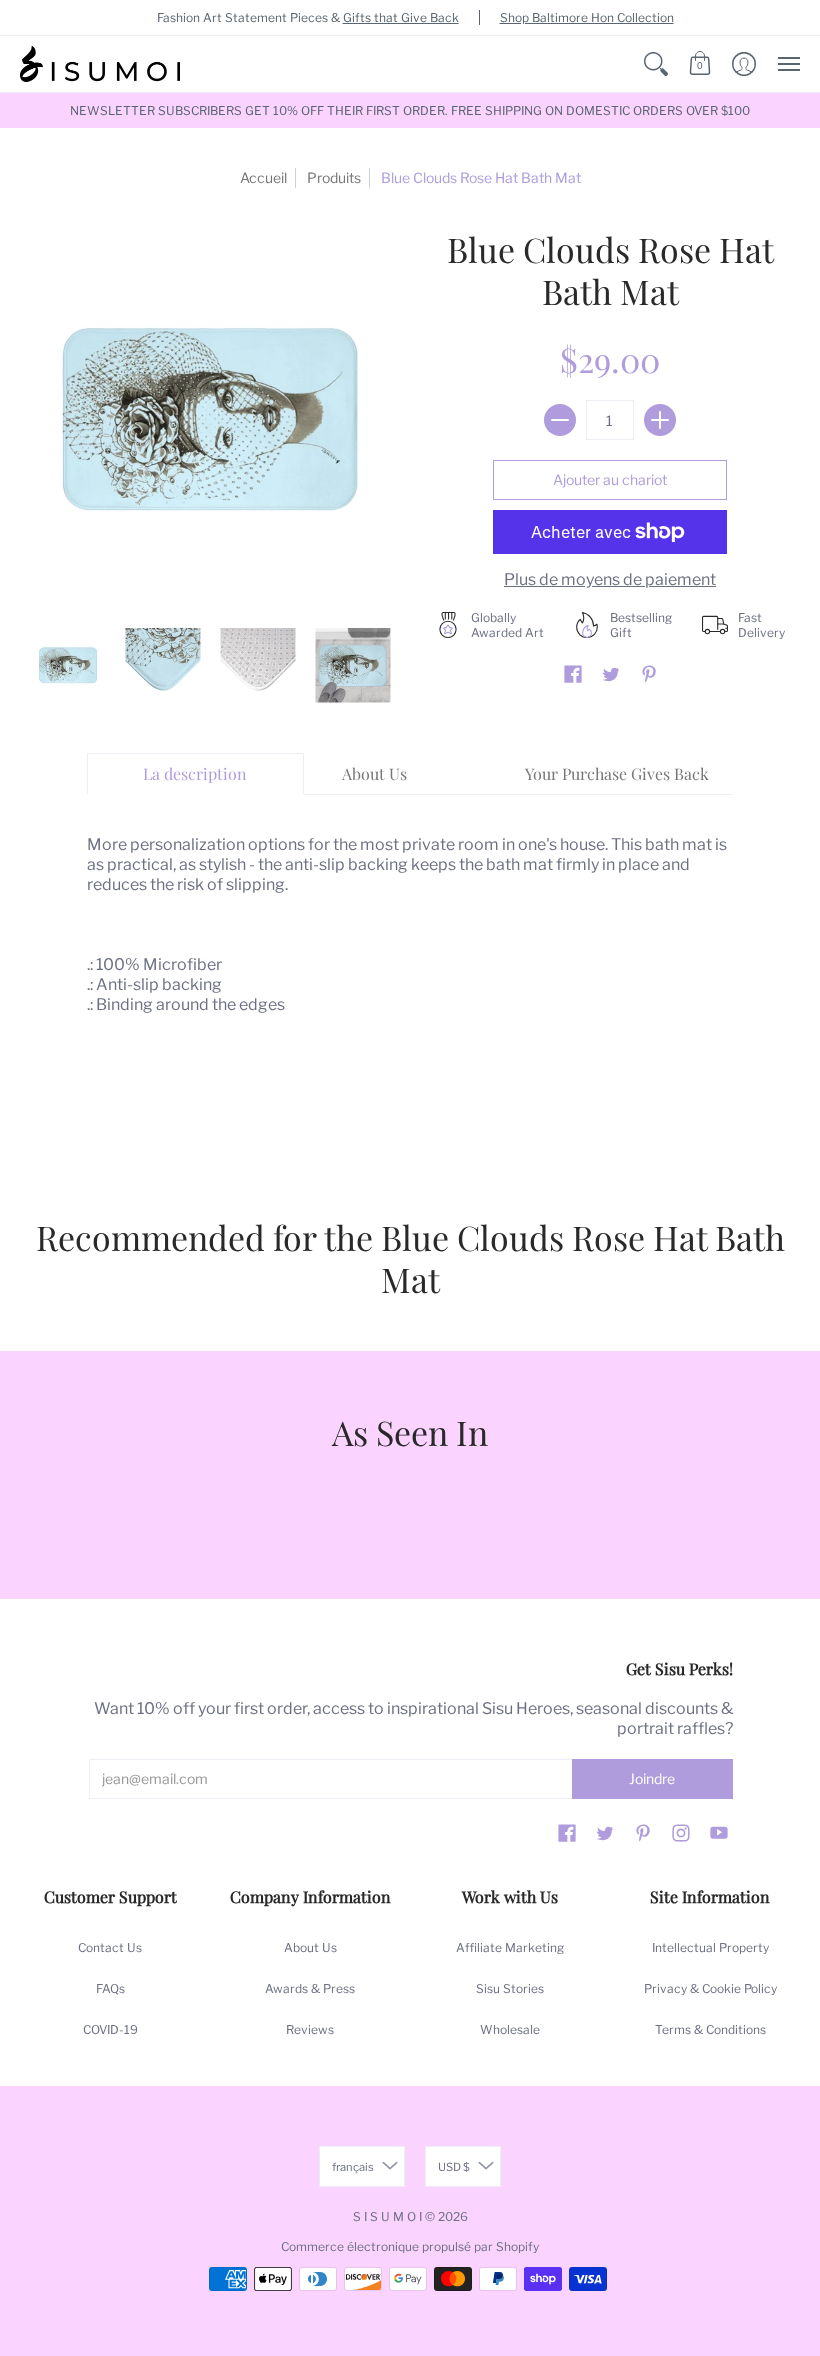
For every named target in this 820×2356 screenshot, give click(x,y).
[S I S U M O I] (100, 64)
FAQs (110, 1988)
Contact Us (110, 1947)
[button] (656, 64)
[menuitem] (656, 64)
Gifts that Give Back (401, 17)
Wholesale (510, 2029)
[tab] (195, 774)
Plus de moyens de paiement (610, 579)
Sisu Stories (510, 1988)
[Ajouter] (660, 420)
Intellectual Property (710, 1947)
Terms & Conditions (710, 2029)
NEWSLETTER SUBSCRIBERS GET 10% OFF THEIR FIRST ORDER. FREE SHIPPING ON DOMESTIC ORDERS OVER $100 (410, 110)
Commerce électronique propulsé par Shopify (410, 2246)
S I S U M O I (387, 2216)
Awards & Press (310, 1988)
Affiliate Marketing (510, 1947)
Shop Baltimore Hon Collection (587, 17)
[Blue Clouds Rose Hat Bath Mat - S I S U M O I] (67, 665)
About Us (310, 1947)
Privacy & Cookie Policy (710, 1988)
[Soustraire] (560, 420)
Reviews (310, 2029)
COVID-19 (110, 2029)
